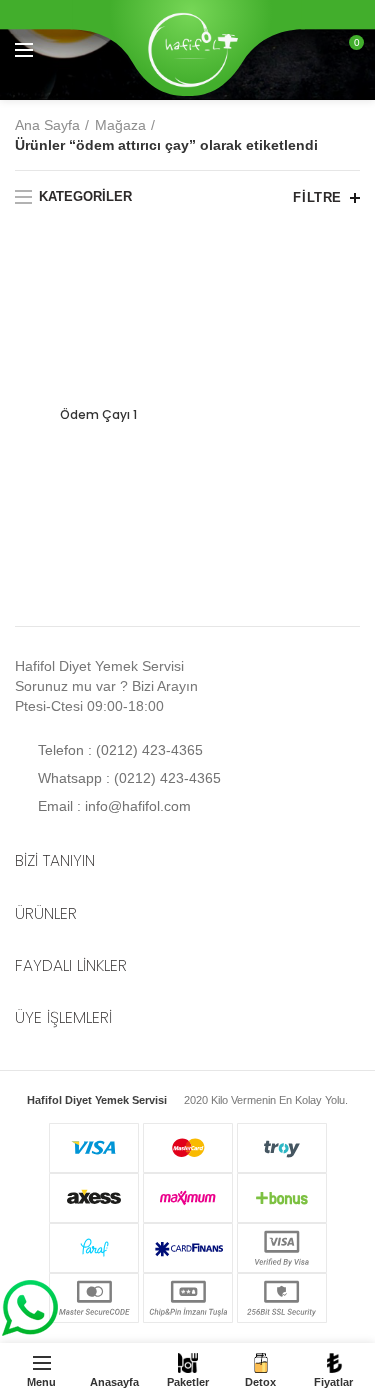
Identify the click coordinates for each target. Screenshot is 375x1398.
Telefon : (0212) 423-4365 (118, 750)
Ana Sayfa (47, 125)
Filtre (317, 197)
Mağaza (120, 125)
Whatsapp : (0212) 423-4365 (127, 778)
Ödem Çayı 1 (98, 415)
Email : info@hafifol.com (112, 806)
